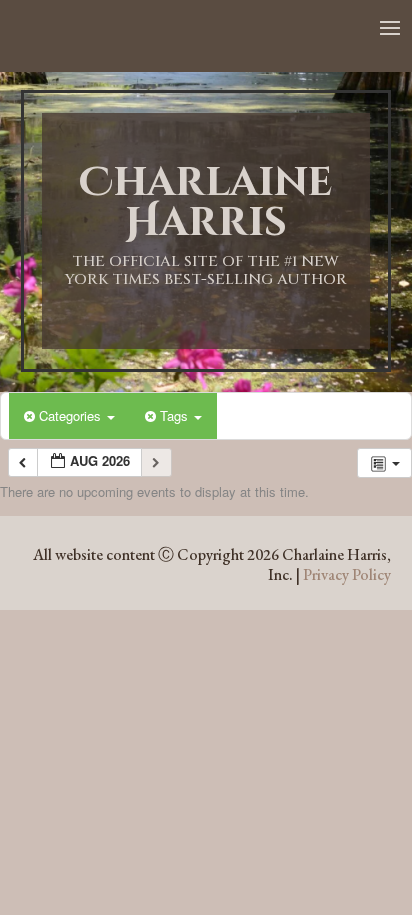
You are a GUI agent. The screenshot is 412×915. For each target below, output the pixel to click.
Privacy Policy (347, 574)
